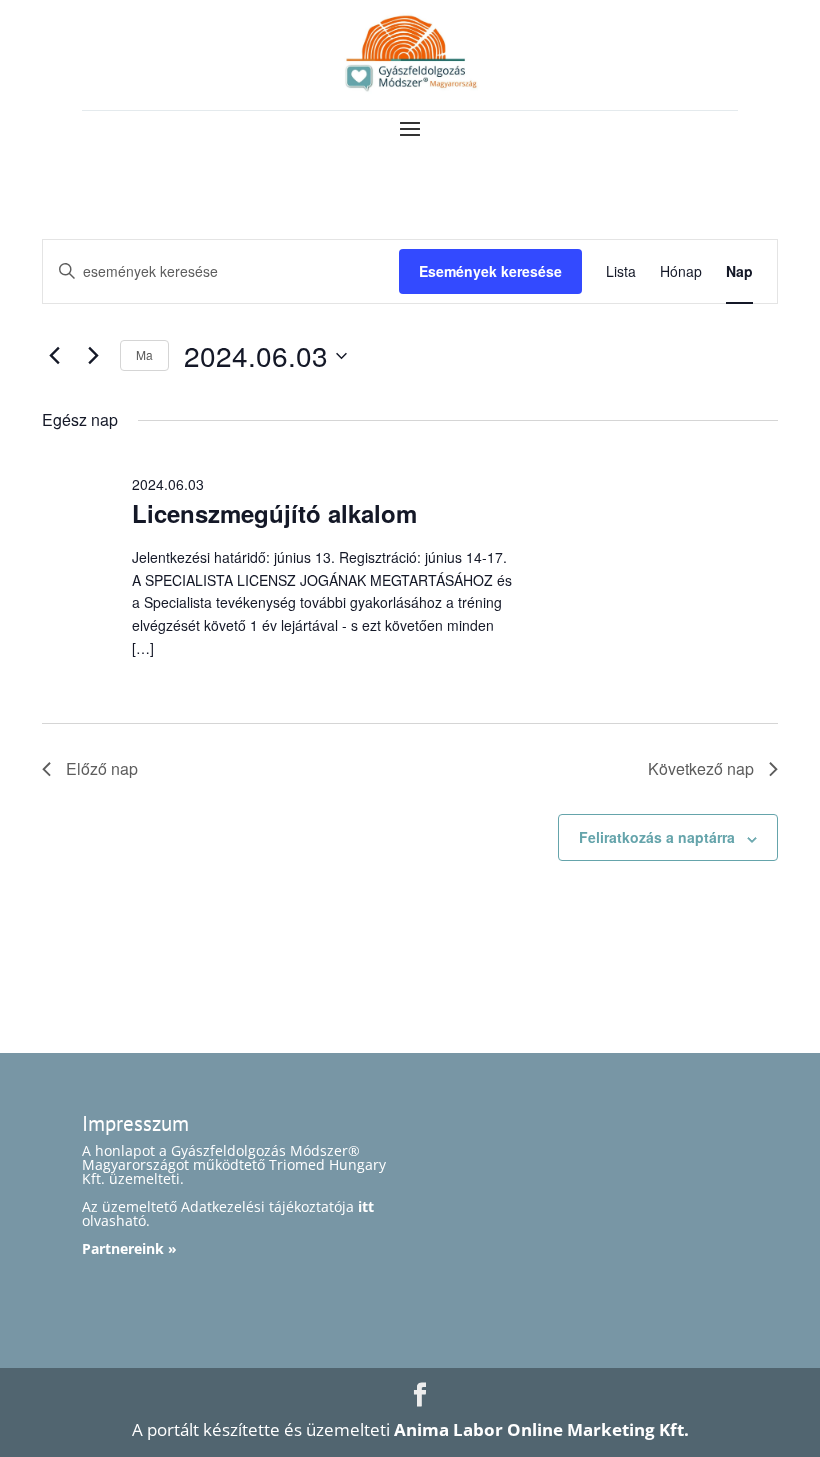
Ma (144, 354)
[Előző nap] (54, 356)
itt (366, 1206)
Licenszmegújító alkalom (274, 513)
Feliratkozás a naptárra (657, 837)
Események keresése (490, 271)
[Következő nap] (93, 356)
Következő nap (701, 768)
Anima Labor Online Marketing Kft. (541, 1429)
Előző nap (102, 768)
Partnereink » (129, 1248)
